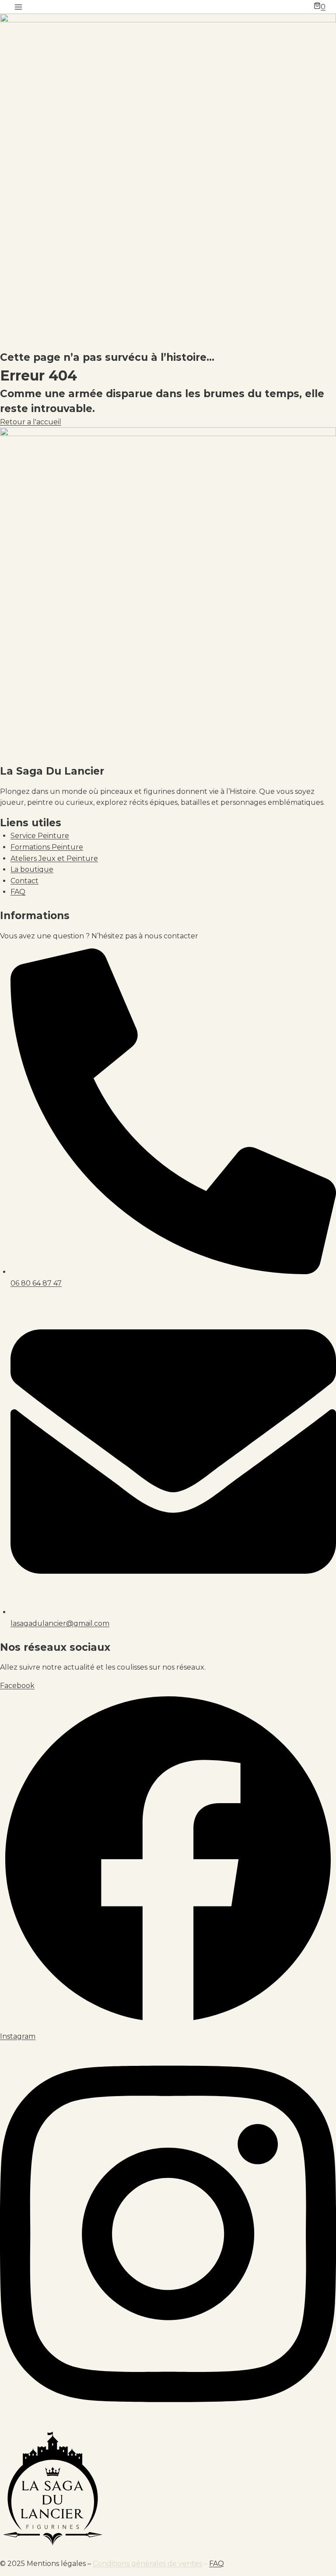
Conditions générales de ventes (147, 2564)
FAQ (217, 2564)
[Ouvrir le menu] (19, 7)
